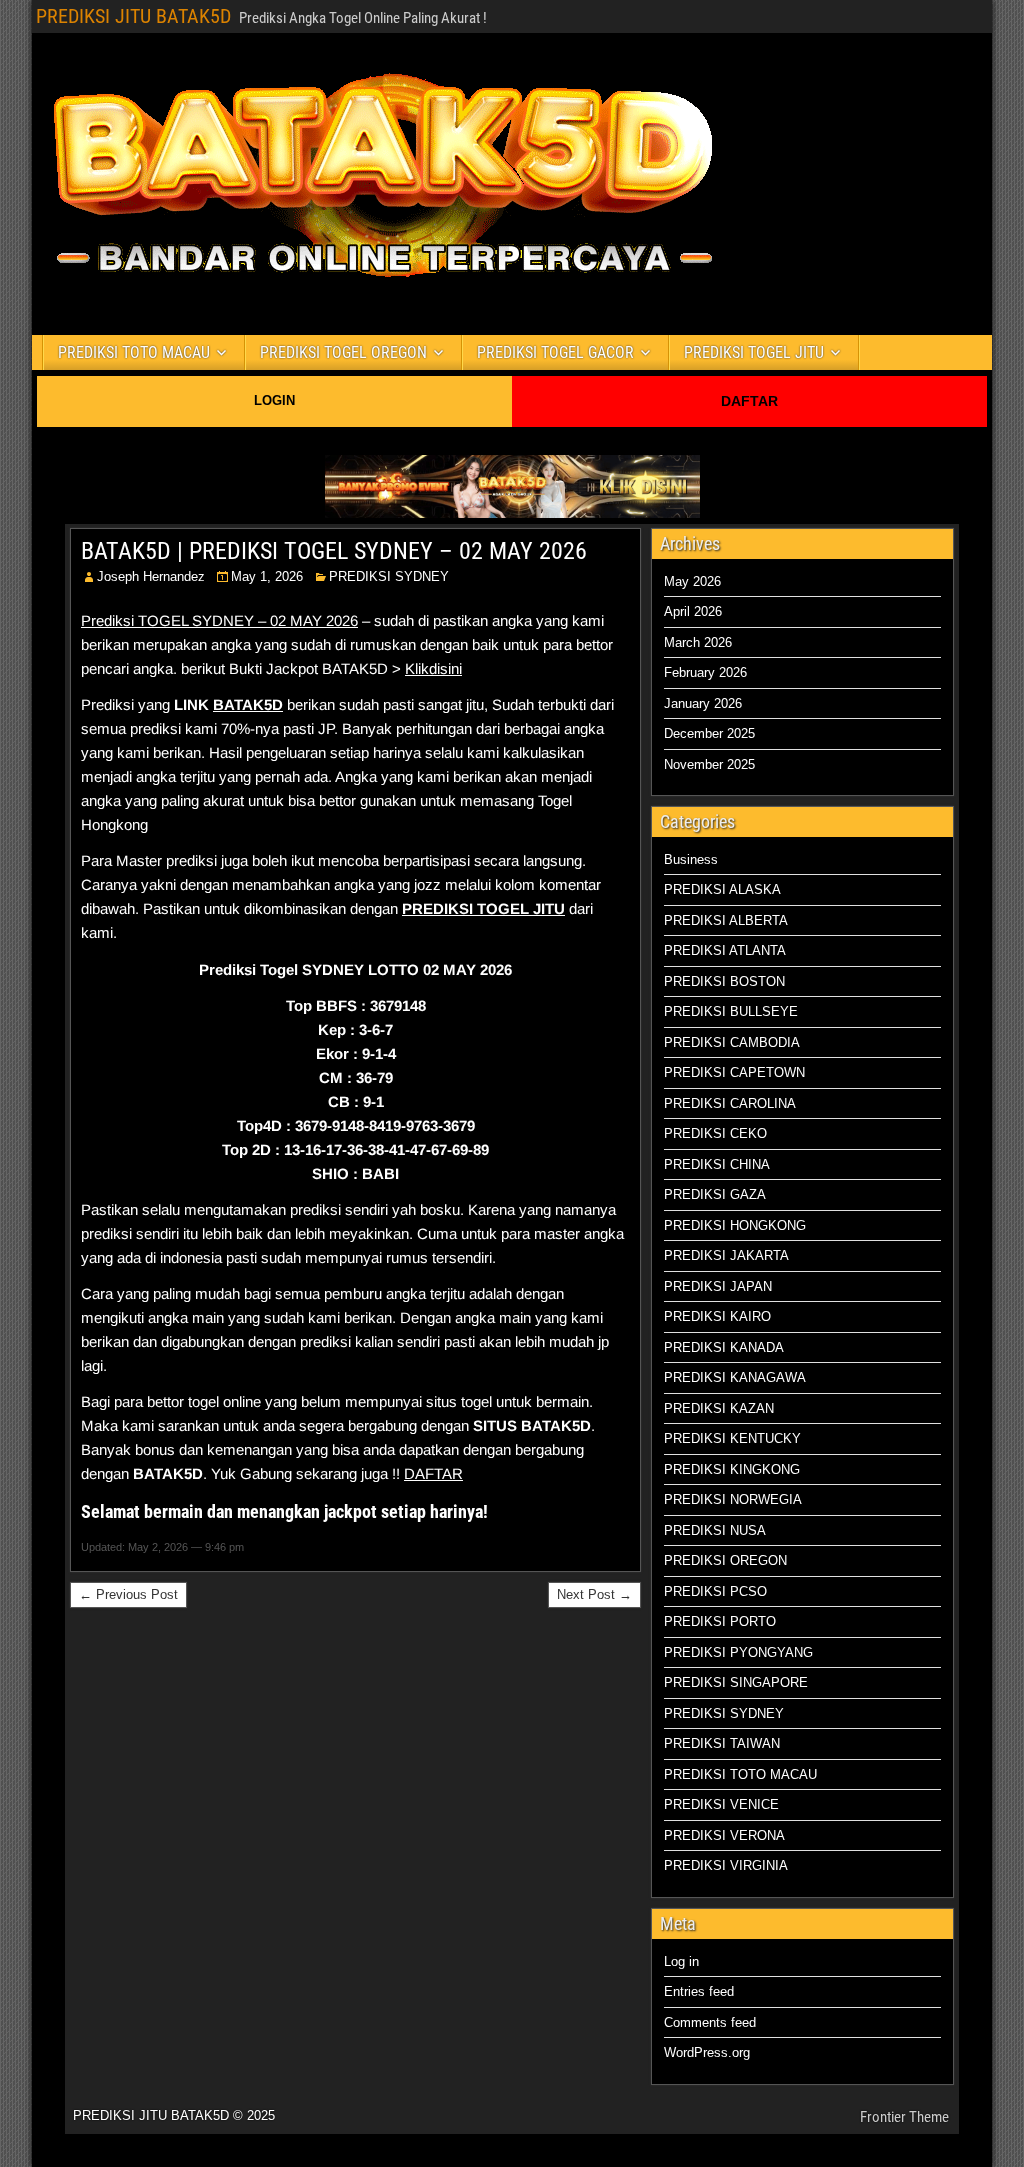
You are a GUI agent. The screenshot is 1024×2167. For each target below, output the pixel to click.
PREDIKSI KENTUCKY (732, 1438)
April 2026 (693, 611)
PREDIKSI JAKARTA (726, 1255)
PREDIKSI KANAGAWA (735, 1377)
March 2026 (698, 642)
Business (691, 859)
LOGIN (274, 400)
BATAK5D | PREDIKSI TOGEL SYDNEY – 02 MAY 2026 (334, 551)
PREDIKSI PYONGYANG (738, 1652)
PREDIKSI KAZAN (719, 1408)
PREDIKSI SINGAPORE (736, 1682)
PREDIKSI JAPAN (718, 1286)
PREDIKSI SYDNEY (389, 576)
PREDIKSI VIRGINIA (726, 1865)
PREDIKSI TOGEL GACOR (555, 352)
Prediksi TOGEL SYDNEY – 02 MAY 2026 (219, 620)
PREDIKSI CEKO (715, 1133)
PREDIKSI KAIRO (717, 1316)
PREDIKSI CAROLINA (730, 1103)
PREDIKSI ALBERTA (726, 920)
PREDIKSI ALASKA (722, 889)
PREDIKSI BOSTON (724, 981)
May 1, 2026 (267, 576)
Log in (681, 1961)
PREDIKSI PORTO (720, 1621)
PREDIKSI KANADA (724, 1347)
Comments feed (710, 2022)
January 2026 (703, 703)
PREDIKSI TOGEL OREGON (343, 352)
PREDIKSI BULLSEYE (731, 1011)
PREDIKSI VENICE (721, 1804)
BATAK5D (248, 704)
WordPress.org (707, 2052)
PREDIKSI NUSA (715, 1530)
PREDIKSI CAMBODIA (732, 1042)
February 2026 (705, 672)
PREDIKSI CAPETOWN (734, 1072)
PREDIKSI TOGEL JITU (754, 352)
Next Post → (594, 1594)
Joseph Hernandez (151, 576)
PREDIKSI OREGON (725, 1560)
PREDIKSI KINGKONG (732, 1469)
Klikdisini (433, 668)
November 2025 (709, 764)
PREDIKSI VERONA (724, 1835)
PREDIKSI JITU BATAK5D (133, 16)
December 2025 (709, 733)
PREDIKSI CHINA (717, 1164)
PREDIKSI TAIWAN (722, 1743)
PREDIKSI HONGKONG (735, 1225)
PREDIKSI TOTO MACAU (134, 352)
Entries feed (699, 1991)
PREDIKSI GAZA (715, 1194)
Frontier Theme (904, 2117)
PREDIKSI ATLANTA (725, 950)
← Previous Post (128, 1594)
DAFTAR (749, 401)
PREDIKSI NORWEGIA (733, 1499)
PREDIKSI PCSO (715, 1591)
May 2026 (692, 581)
